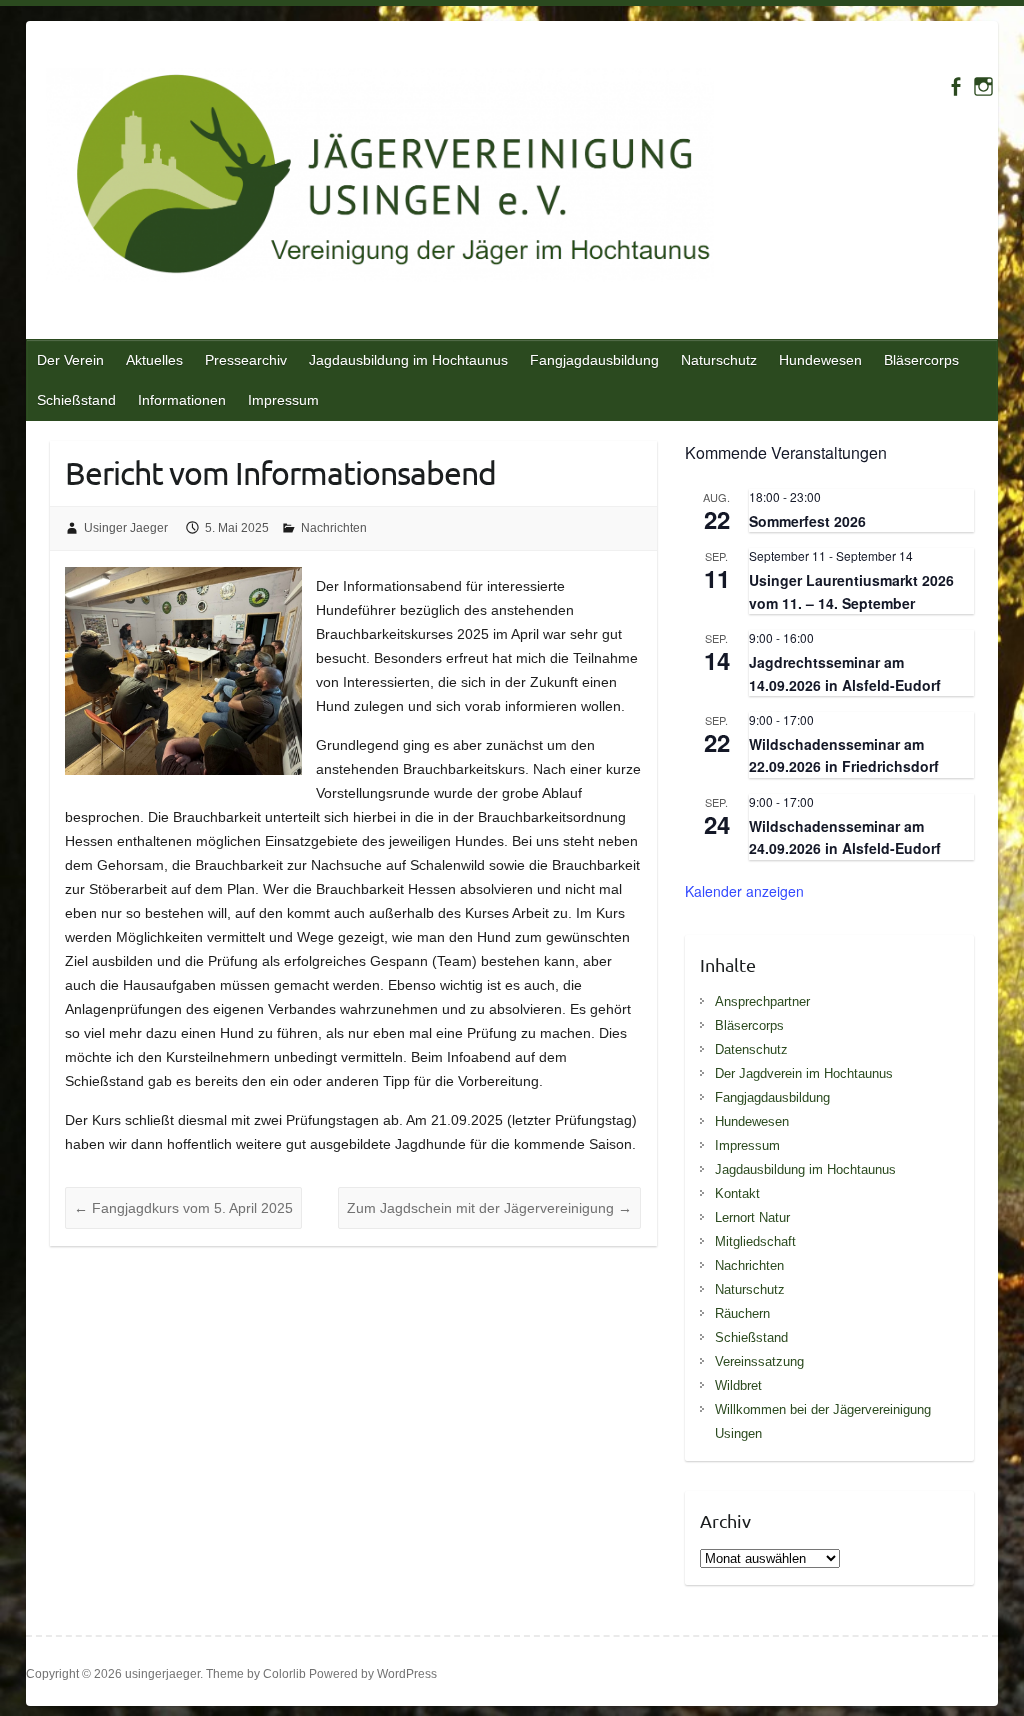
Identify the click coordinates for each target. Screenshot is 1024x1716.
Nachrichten (334, 528)
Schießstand (76, 400)
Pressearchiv (246, 360)
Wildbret (738, 1385)
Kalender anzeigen (744, 891)
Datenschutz (751, 1049)
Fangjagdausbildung (594, 360)
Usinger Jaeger (126, 528)
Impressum (283, 400)
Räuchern (742, 1313)
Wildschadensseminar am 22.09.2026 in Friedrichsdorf (844, 755)
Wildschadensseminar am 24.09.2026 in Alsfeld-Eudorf (845, 837)
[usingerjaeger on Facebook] (955, 86)
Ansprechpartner (762, 1001)
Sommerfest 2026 (807, 521)
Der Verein (70, 360)
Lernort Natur (752, 1217)
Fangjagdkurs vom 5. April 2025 (183, 1208)
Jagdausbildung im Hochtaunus (408, 360)
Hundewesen (820, 360)
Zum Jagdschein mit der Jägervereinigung (489, 1208)
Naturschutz (719, 360)
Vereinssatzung (759, 1361)
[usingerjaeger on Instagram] (983, 86)
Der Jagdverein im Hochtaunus (804, 1073)
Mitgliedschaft (755, 1241)
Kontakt (737, 1193)
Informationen (182, 400)
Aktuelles (154, 360)
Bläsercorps (921, 360)
